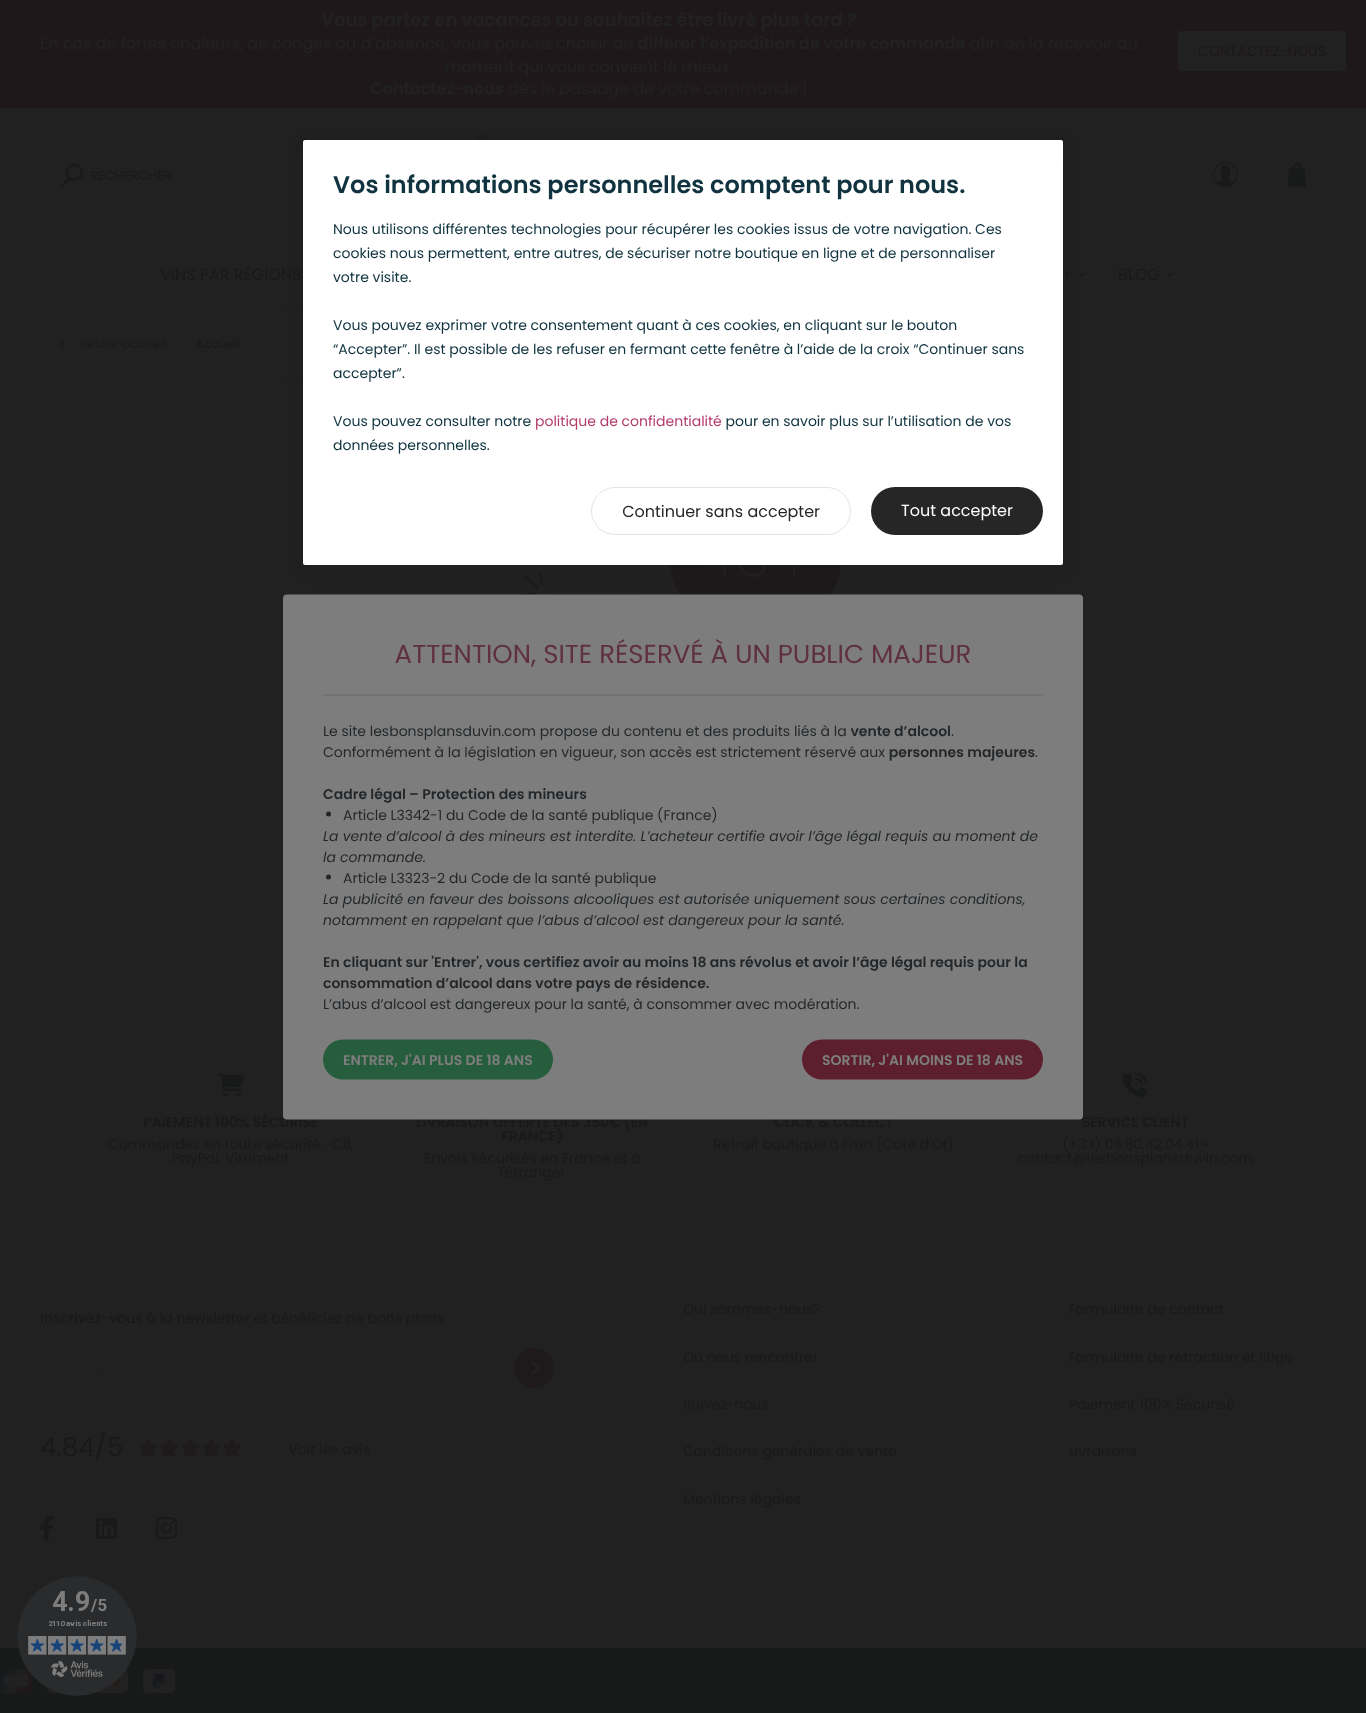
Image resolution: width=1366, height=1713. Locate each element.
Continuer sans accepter (721, 511)
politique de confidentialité (628, 421)
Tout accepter (957, 510)
